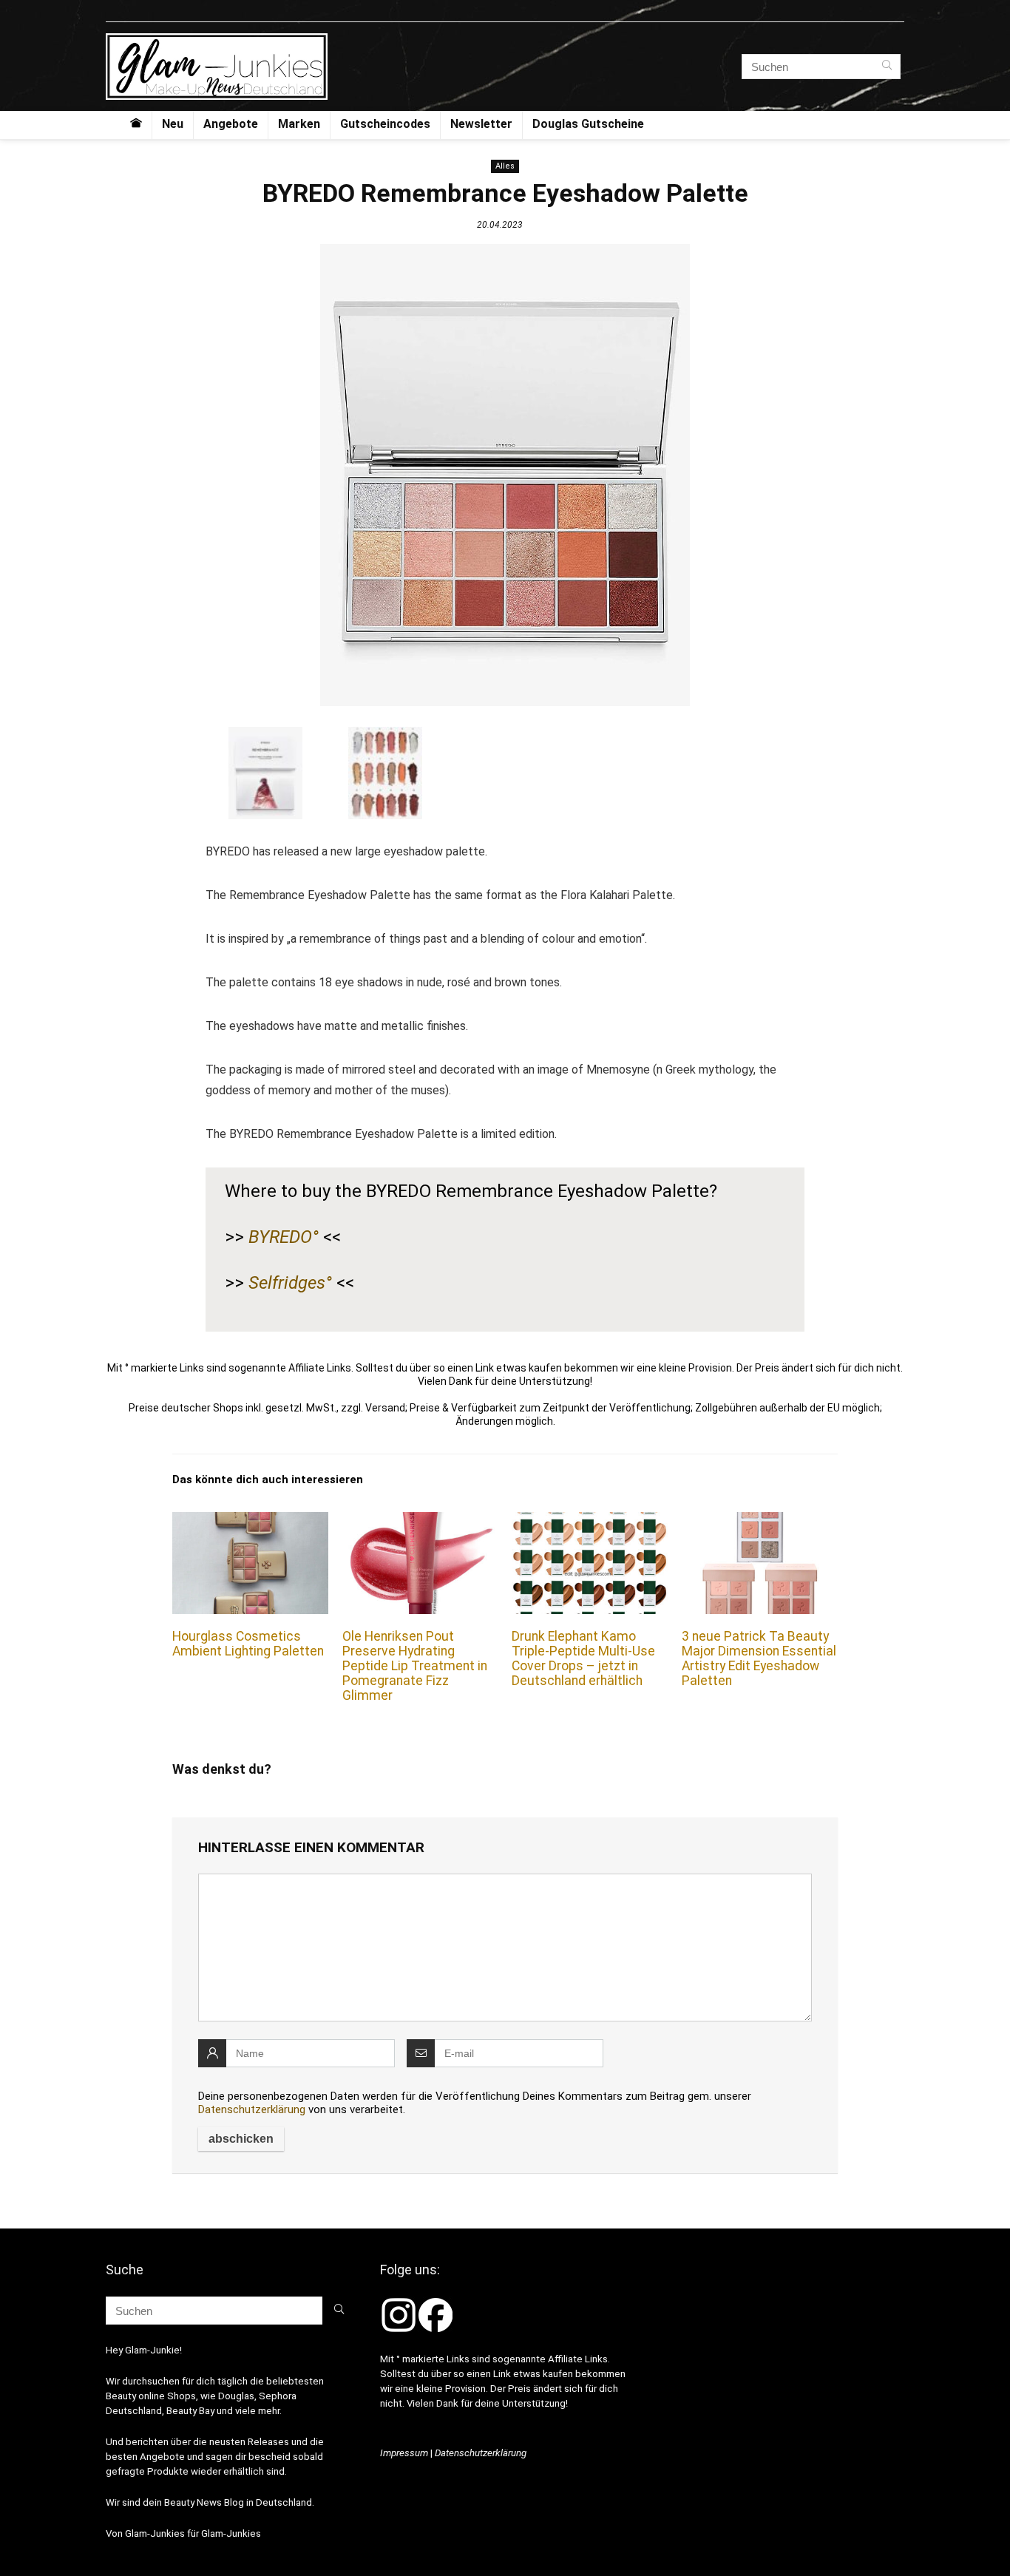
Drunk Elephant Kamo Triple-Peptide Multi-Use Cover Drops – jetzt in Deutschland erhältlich (583, 1658)
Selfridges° (290, 1283)
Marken (299, 124)
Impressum (404, 2453)
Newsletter (481, 124)
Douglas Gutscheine (588, 124)
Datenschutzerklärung (252, 2109)
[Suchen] (887, 67)
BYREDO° (284, 1237)
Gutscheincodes (385, 124)
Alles (505, 166)
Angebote (231, 124)
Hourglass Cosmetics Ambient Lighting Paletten (248, 1644)
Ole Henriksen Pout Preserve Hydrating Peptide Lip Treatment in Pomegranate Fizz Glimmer (415, 1666)
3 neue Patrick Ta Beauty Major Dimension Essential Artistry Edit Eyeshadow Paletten (759, 1658)
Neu (173, 124)
